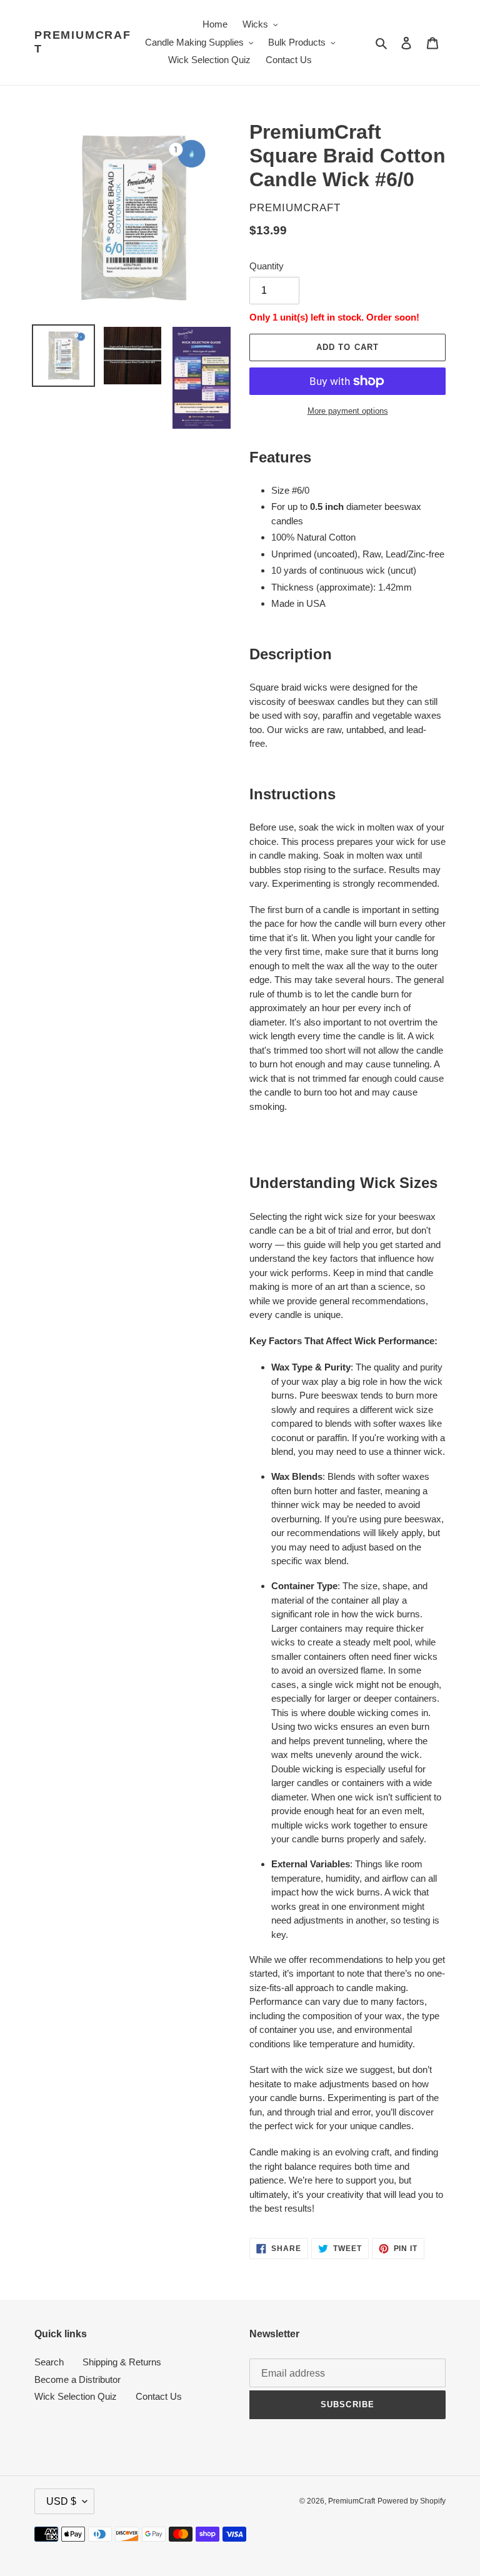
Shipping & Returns (122, 2362)
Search (49, 2362)
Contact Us (159, 2396)
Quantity (267, 266)
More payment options (348, 411)
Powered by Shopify (412, 2501)
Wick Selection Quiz (76, 2396)
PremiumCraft (83, 42)
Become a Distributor (77, 2379)
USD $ (61, 2501)
